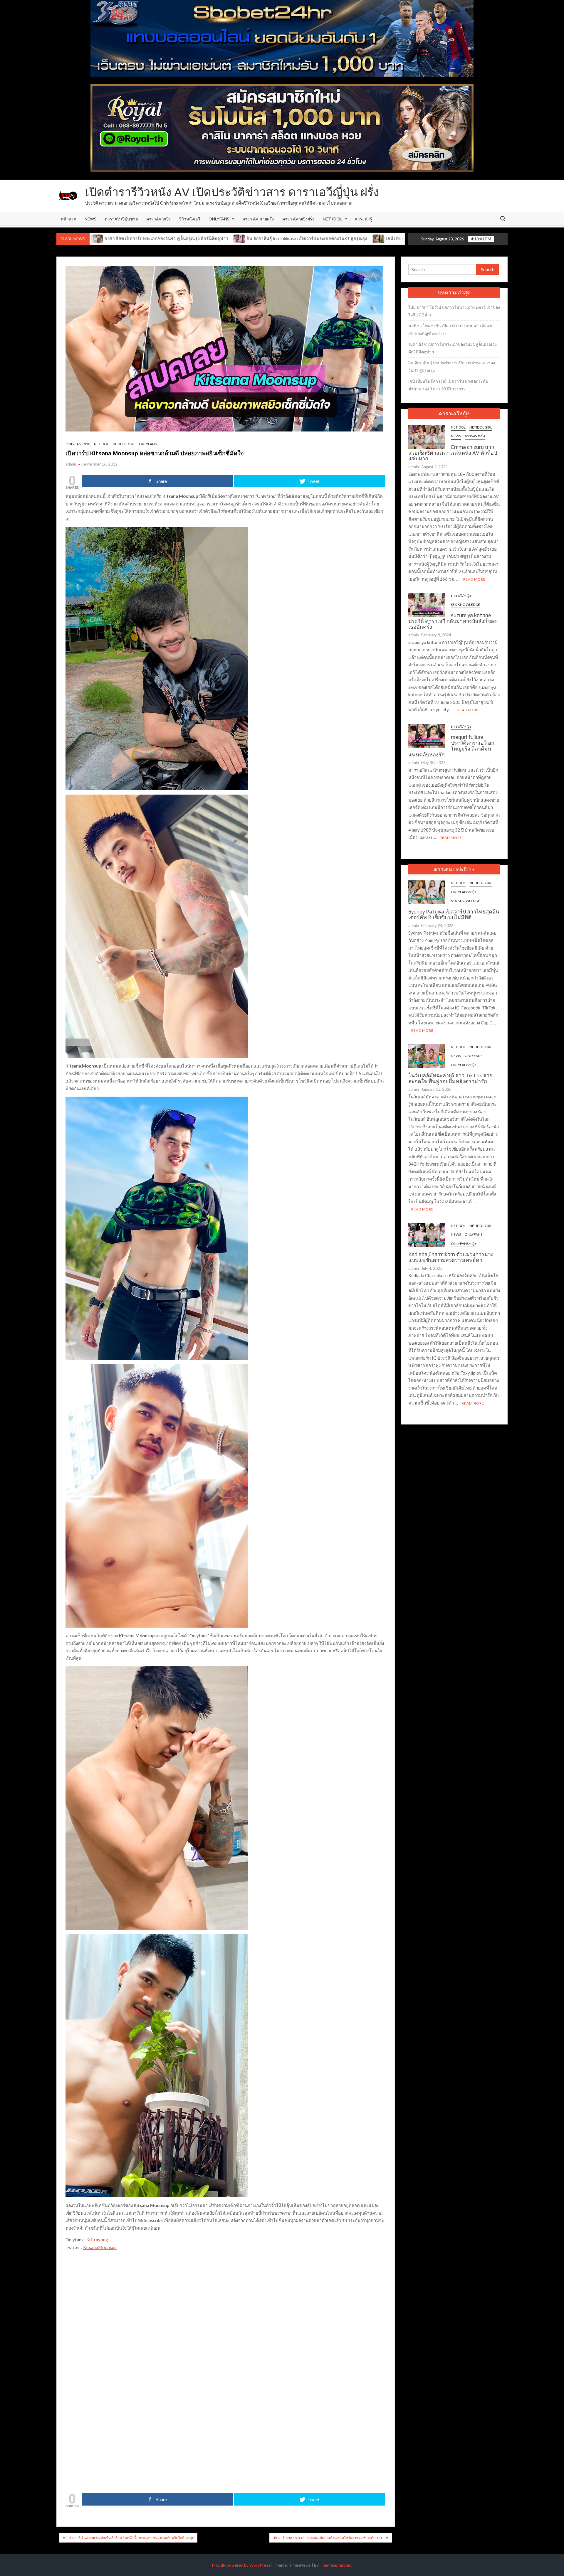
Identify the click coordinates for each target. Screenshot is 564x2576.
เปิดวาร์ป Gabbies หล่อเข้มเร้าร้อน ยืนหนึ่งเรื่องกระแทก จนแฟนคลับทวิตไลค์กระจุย (131, 2538)
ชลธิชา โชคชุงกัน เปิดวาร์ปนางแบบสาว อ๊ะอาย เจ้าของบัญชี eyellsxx (451, 329)
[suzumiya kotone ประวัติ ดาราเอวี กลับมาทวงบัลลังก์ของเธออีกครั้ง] (427, 604)
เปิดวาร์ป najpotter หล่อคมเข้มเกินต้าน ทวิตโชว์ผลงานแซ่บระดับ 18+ (328, 2538)
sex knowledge (465, 605)
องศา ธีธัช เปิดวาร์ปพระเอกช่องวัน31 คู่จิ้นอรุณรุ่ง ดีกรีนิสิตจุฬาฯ (453, 348)
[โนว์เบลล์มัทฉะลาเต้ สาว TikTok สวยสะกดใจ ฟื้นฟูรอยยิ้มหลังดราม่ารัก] (427, 1056)
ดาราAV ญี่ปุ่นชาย (121, 219)
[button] (117, 2277)
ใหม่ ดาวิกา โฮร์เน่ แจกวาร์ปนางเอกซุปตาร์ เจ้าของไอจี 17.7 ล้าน (454, 311)
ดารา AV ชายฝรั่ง (258, 219)
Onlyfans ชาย (78, 444)
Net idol (332, 219)
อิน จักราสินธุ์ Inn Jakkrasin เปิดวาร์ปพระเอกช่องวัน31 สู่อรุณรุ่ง (141, 238)
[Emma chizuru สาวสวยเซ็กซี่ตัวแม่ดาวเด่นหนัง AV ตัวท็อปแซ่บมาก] (427, 436)
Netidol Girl (124, 444)
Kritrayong (97, 2240)
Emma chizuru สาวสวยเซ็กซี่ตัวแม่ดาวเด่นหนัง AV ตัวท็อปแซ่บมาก (453, 453)
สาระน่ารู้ (364, 219)
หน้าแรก (68, 219)
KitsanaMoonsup (100, 2247)
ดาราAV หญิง (158, 219)
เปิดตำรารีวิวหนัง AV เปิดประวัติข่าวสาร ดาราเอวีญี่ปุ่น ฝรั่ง (232, 192)
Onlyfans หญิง (464, 892)
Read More (474, 579)
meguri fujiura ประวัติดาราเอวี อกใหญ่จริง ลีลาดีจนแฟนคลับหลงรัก (451, 746)
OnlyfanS (219, 219)
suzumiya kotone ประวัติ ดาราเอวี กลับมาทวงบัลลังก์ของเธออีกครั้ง (453, 621)
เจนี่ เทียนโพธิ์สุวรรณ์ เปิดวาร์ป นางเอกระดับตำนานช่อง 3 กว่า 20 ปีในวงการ (294, 238)
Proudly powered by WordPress (241, 2565)
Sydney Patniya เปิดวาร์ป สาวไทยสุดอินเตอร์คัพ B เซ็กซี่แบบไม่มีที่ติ (454, 914)
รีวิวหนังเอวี (190, 219)
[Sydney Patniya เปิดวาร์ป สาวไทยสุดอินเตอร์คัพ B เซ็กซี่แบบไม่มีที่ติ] (427, 892)
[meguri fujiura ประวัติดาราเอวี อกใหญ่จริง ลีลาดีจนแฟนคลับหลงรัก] (427, 735)
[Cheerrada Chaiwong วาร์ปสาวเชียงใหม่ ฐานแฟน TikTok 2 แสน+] (378, 238)
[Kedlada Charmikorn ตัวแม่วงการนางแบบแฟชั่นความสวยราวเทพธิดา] (427, 1235)
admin (71, 464)
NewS (90, 219)
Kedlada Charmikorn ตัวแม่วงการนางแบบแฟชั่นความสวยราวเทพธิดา (451, 1257)
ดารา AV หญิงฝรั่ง (298, 219)
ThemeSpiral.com (335, 2565)
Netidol (101, 444)
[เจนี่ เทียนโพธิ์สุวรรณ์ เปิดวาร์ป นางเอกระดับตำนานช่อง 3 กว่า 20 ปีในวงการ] (213, 238)
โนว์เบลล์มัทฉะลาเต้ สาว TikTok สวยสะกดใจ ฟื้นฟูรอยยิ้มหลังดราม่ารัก (450, 1078)
